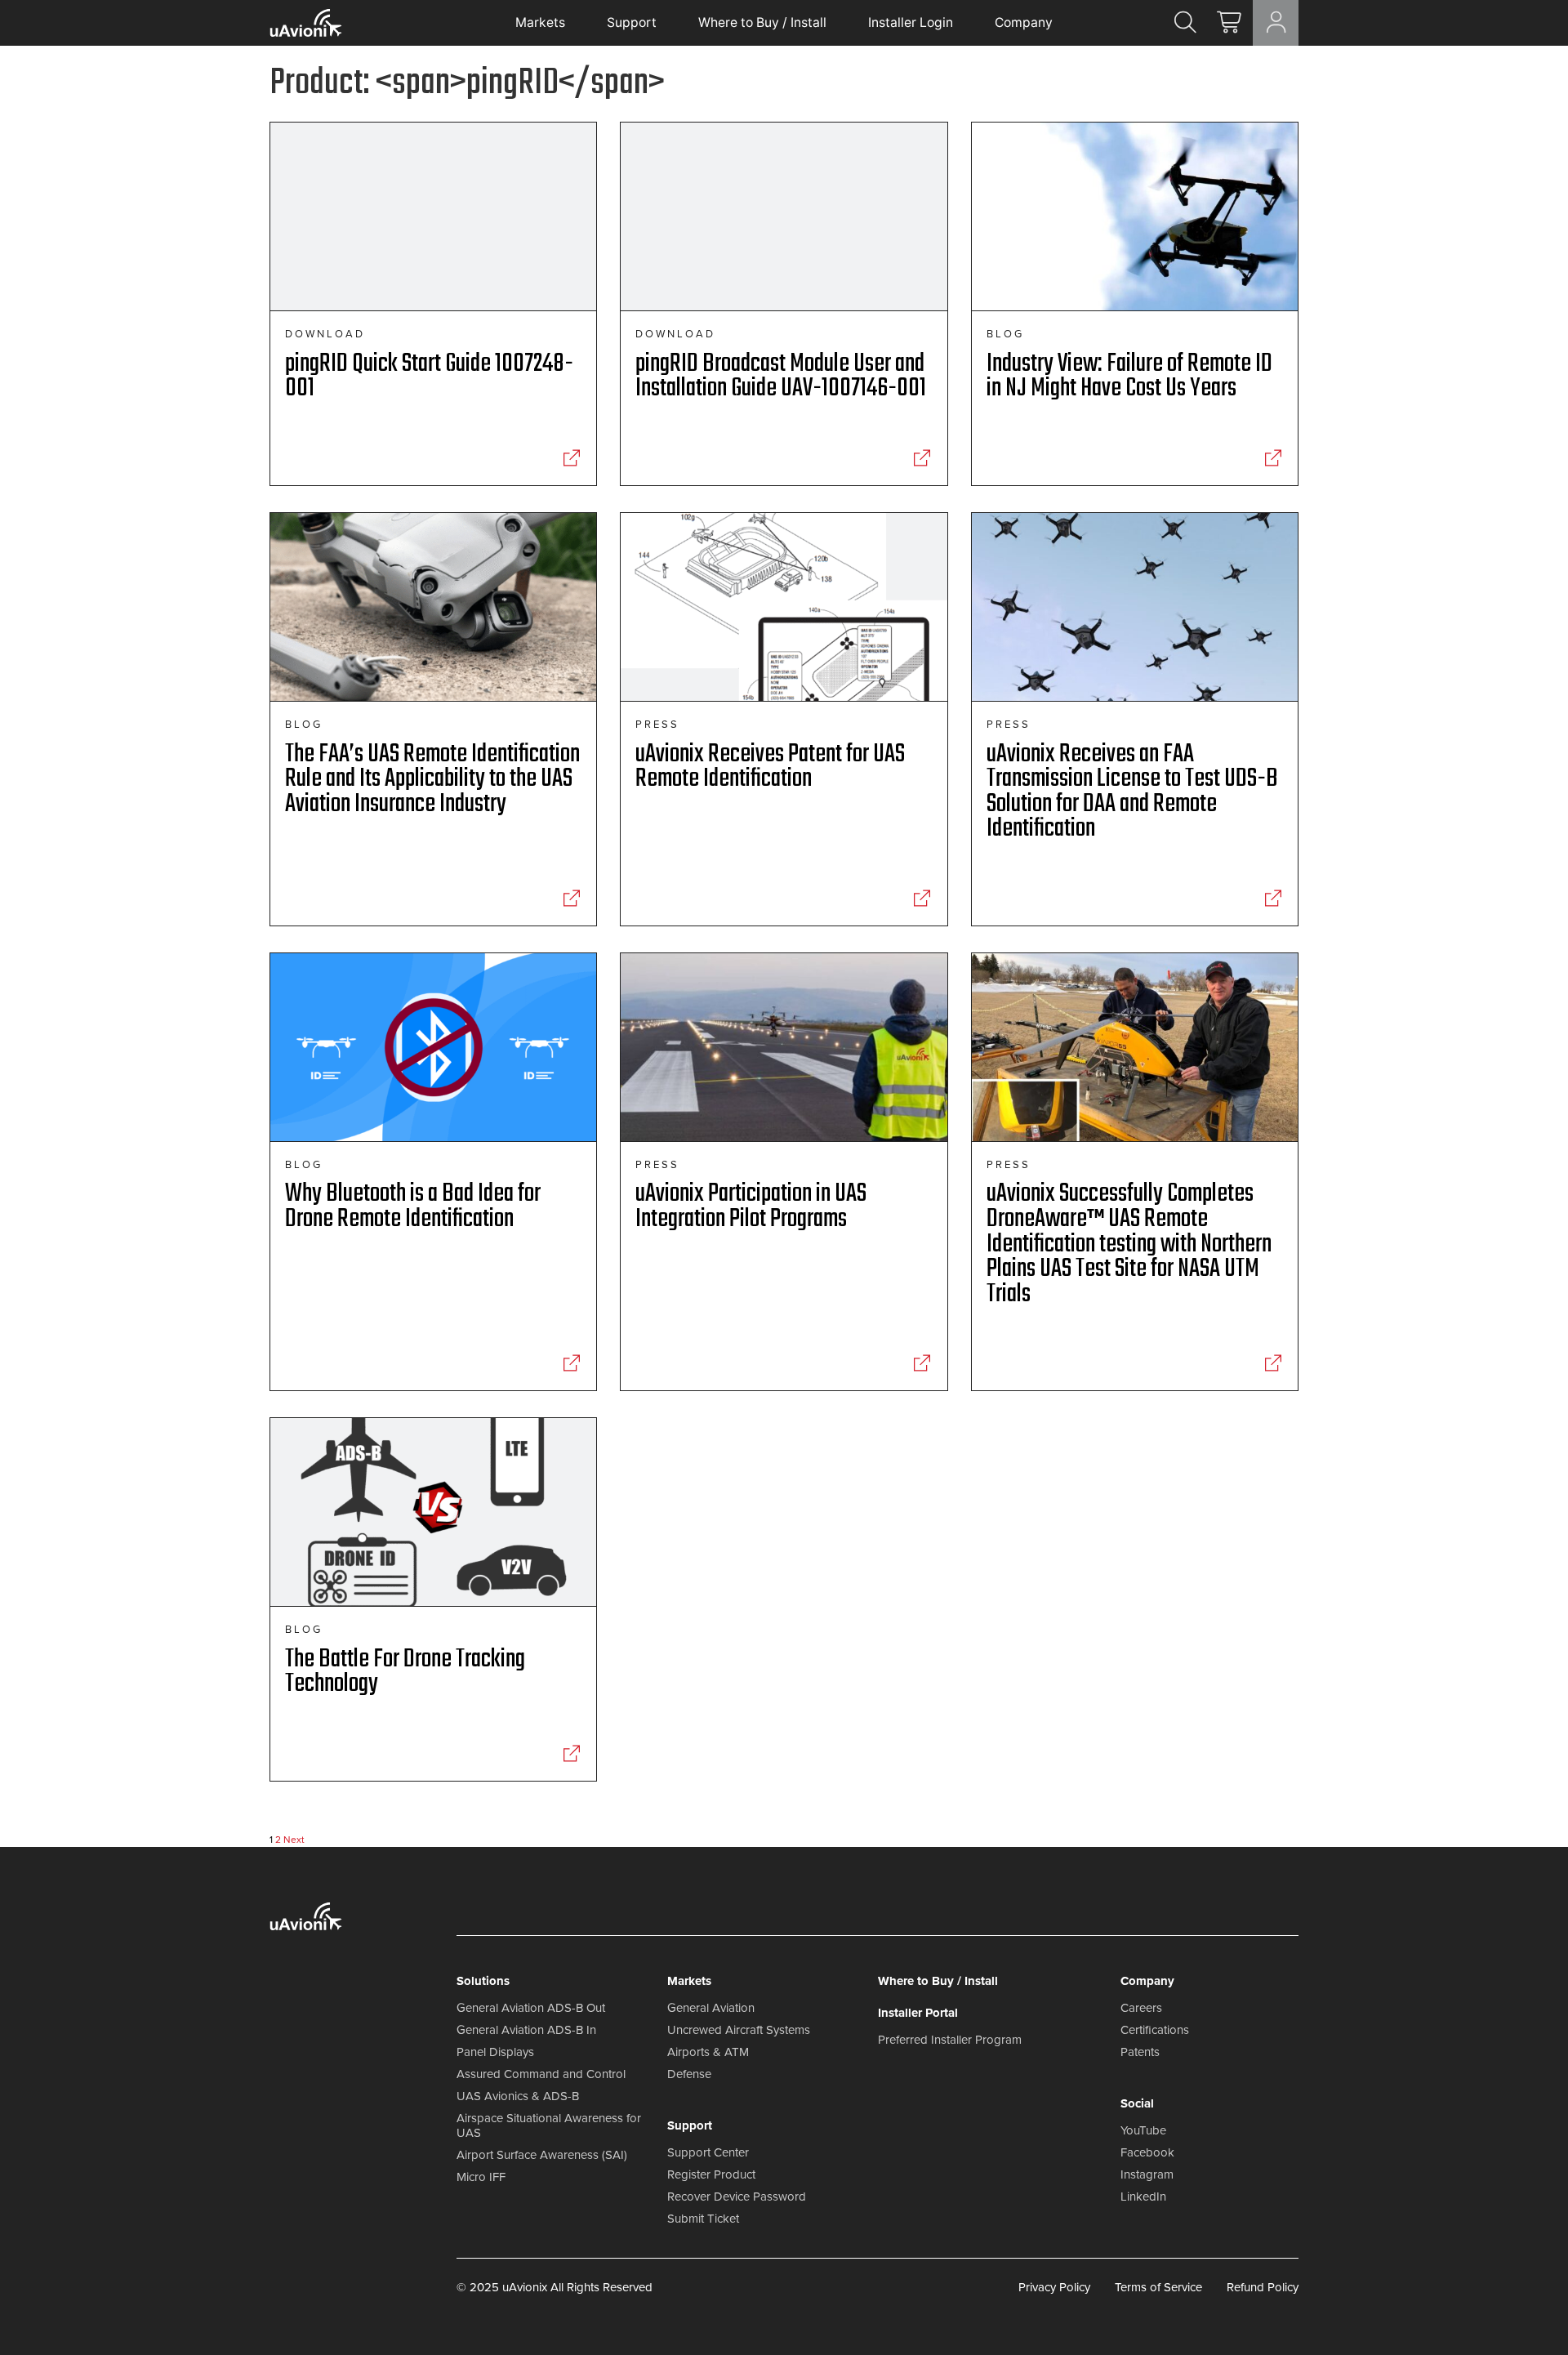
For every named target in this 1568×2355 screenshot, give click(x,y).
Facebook (1147, 2152)
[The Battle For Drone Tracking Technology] (571, 1754)
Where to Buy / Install (762, 22)
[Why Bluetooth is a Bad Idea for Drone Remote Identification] (571, 1363)
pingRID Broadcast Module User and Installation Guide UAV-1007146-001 (781, 377)
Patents (1140, 2052)
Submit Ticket (703, 2219)
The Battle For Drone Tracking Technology (405, 1672)
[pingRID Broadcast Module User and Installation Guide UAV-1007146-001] (922, 458)
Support (632, 22)
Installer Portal (918, 2013)
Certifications (1155, 2030)
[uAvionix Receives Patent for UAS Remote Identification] (922, 899)
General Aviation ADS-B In (526, 2030)
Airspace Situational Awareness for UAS (549, 2125)
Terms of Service (1158, 2287)
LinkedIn (1143, 2197)
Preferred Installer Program (950, 2040)
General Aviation (711, 2008)
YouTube (1143, 2130)
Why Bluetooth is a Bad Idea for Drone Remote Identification (413, 1206)
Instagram (1147, 2174)
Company (1024, 22)
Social (1137, 2103)
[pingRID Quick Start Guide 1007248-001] (571, 458)
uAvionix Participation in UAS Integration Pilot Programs (751, 1206)
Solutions (483, 1981)
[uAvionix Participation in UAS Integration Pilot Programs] (922, 1363)
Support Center (708, 2152)
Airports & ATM (708, 2052)
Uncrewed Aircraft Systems (739, 2030)
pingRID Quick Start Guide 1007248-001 (429, 377)
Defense (689, 2074)
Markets (540, 22)
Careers (1141, 2008)
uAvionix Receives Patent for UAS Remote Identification (770, 767)
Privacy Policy (1054, 2287)
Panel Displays (495, 2052)
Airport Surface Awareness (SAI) (542, 2155)
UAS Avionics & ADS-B (518, 2096)
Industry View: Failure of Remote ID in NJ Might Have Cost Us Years (1129, 377)
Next (294, 1840)
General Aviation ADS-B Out (531, 2008)
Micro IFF (481, 2177)
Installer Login (911, 22)
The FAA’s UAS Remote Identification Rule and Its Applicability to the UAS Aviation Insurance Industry (432, 779)
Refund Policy (1263, 2287)
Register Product (711, 2174)
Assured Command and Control (541, 2074)
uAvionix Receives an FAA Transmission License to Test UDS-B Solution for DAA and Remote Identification (1132, 792)
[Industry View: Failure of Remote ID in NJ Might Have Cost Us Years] (1273, 458)
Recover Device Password (737, 2197)
